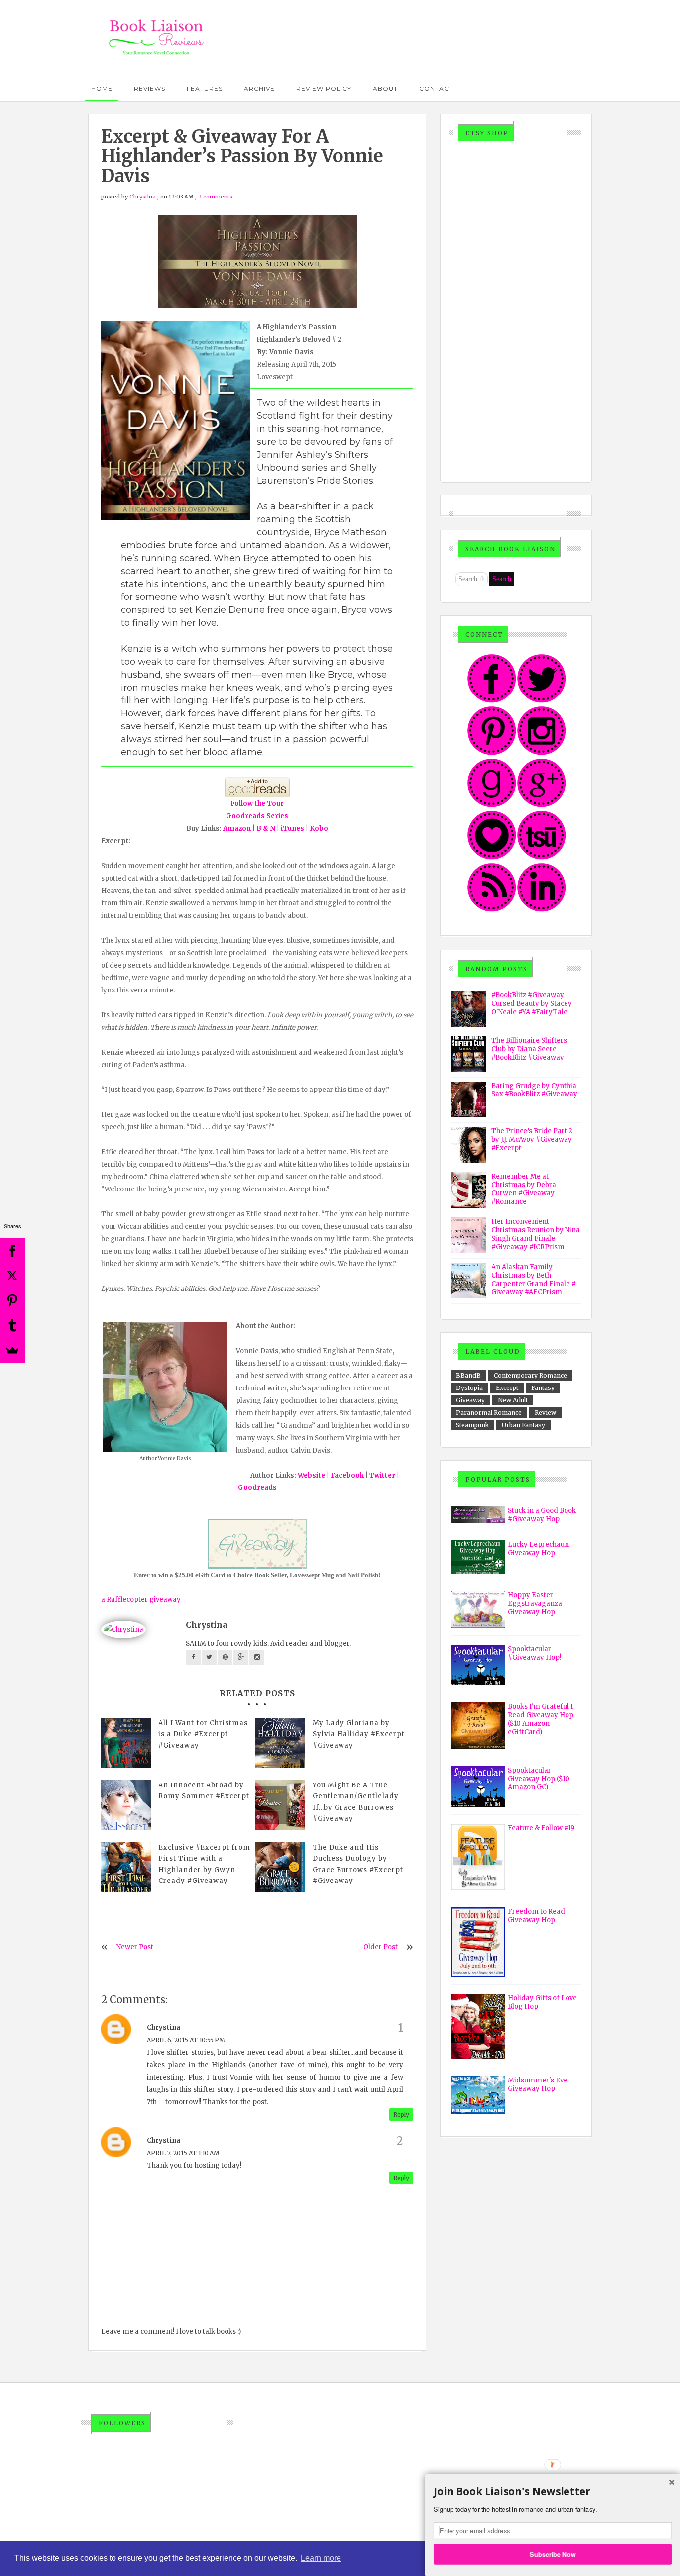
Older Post (381, 1947)
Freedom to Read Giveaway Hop (536, 1916)
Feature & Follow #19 (541, 1828)
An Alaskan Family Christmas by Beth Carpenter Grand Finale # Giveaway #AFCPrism (534, 1280)
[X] (12, 1276)
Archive (259, 88)
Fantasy (543, 1388)
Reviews (150, 88)
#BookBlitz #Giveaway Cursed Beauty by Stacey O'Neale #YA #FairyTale (532, 1004)
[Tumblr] (12, 1325)
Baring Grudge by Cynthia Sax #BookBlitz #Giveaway (534, 1090)
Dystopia (469, 1388)
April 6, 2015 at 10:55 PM (186, 2040)
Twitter (382, 1475)
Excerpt (507, 1388)
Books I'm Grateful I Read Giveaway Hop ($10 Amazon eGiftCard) (541, 1719)
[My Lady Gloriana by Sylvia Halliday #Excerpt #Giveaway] (280, 1743)
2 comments (215, 197)
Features (205, 88)
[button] (553, 2492)
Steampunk (472, 1425)
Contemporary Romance (530, 1375)
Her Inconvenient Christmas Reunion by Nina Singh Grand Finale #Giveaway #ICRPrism (536, 1234)
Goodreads (257, 1488)
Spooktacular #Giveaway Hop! (534, 1653)
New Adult (513, 1400)
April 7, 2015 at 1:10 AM (183, 2153)
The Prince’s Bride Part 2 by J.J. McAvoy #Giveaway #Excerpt (532, 1139)
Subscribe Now (553, 2554)
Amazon (237, 829)
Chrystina (143, 197)
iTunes (292, 829)
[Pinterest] (12, 1300)
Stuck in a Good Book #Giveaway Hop (542, 1515)
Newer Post (135, 1947)
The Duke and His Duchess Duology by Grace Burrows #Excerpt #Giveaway (358, 1864)
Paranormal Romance (489, 1413)
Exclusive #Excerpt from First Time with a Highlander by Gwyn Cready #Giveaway (204, 1864)
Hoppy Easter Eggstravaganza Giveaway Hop (535, 1604)
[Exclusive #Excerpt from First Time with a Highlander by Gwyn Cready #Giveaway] (126, 1867)
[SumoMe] (12, 1350)
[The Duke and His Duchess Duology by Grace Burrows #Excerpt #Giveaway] (280, 1867)
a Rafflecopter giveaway (141, 1600)
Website (312, 1475)
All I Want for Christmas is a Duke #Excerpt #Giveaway (203, 1734)
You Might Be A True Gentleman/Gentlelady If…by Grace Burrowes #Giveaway (356, 1802)
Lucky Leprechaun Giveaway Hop (538, 1549)
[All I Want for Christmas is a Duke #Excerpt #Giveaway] (126, 1743)
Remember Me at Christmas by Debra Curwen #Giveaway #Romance (524, 1189)
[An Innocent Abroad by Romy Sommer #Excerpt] (126, 1805)
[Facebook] (12, 1251)
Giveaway (470, 1400)
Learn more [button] (321, 2558)
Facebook (347, 1475)
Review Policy (324, 88)
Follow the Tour (257, 804)
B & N (267, 829)
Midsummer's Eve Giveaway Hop (538, 2084)
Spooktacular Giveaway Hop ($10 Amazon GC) (539, 1779)
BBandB (468, 1375)
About (385, 88)
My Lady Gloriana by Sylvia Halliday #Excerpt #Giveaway (359, 1734)
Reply (401, 2115)
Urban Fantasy (523, 1425)
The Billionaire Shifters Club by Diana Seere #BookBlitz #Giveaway (529, 1049)
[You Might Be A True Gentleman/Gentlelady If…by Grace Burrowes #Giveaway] (280, 1805)
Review (545, 1413)
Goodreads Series (257, 816)
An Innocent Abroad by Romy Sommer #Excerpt (204, 1791)
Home (102, 88)
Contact (436, 88)
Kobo (319, 829)
